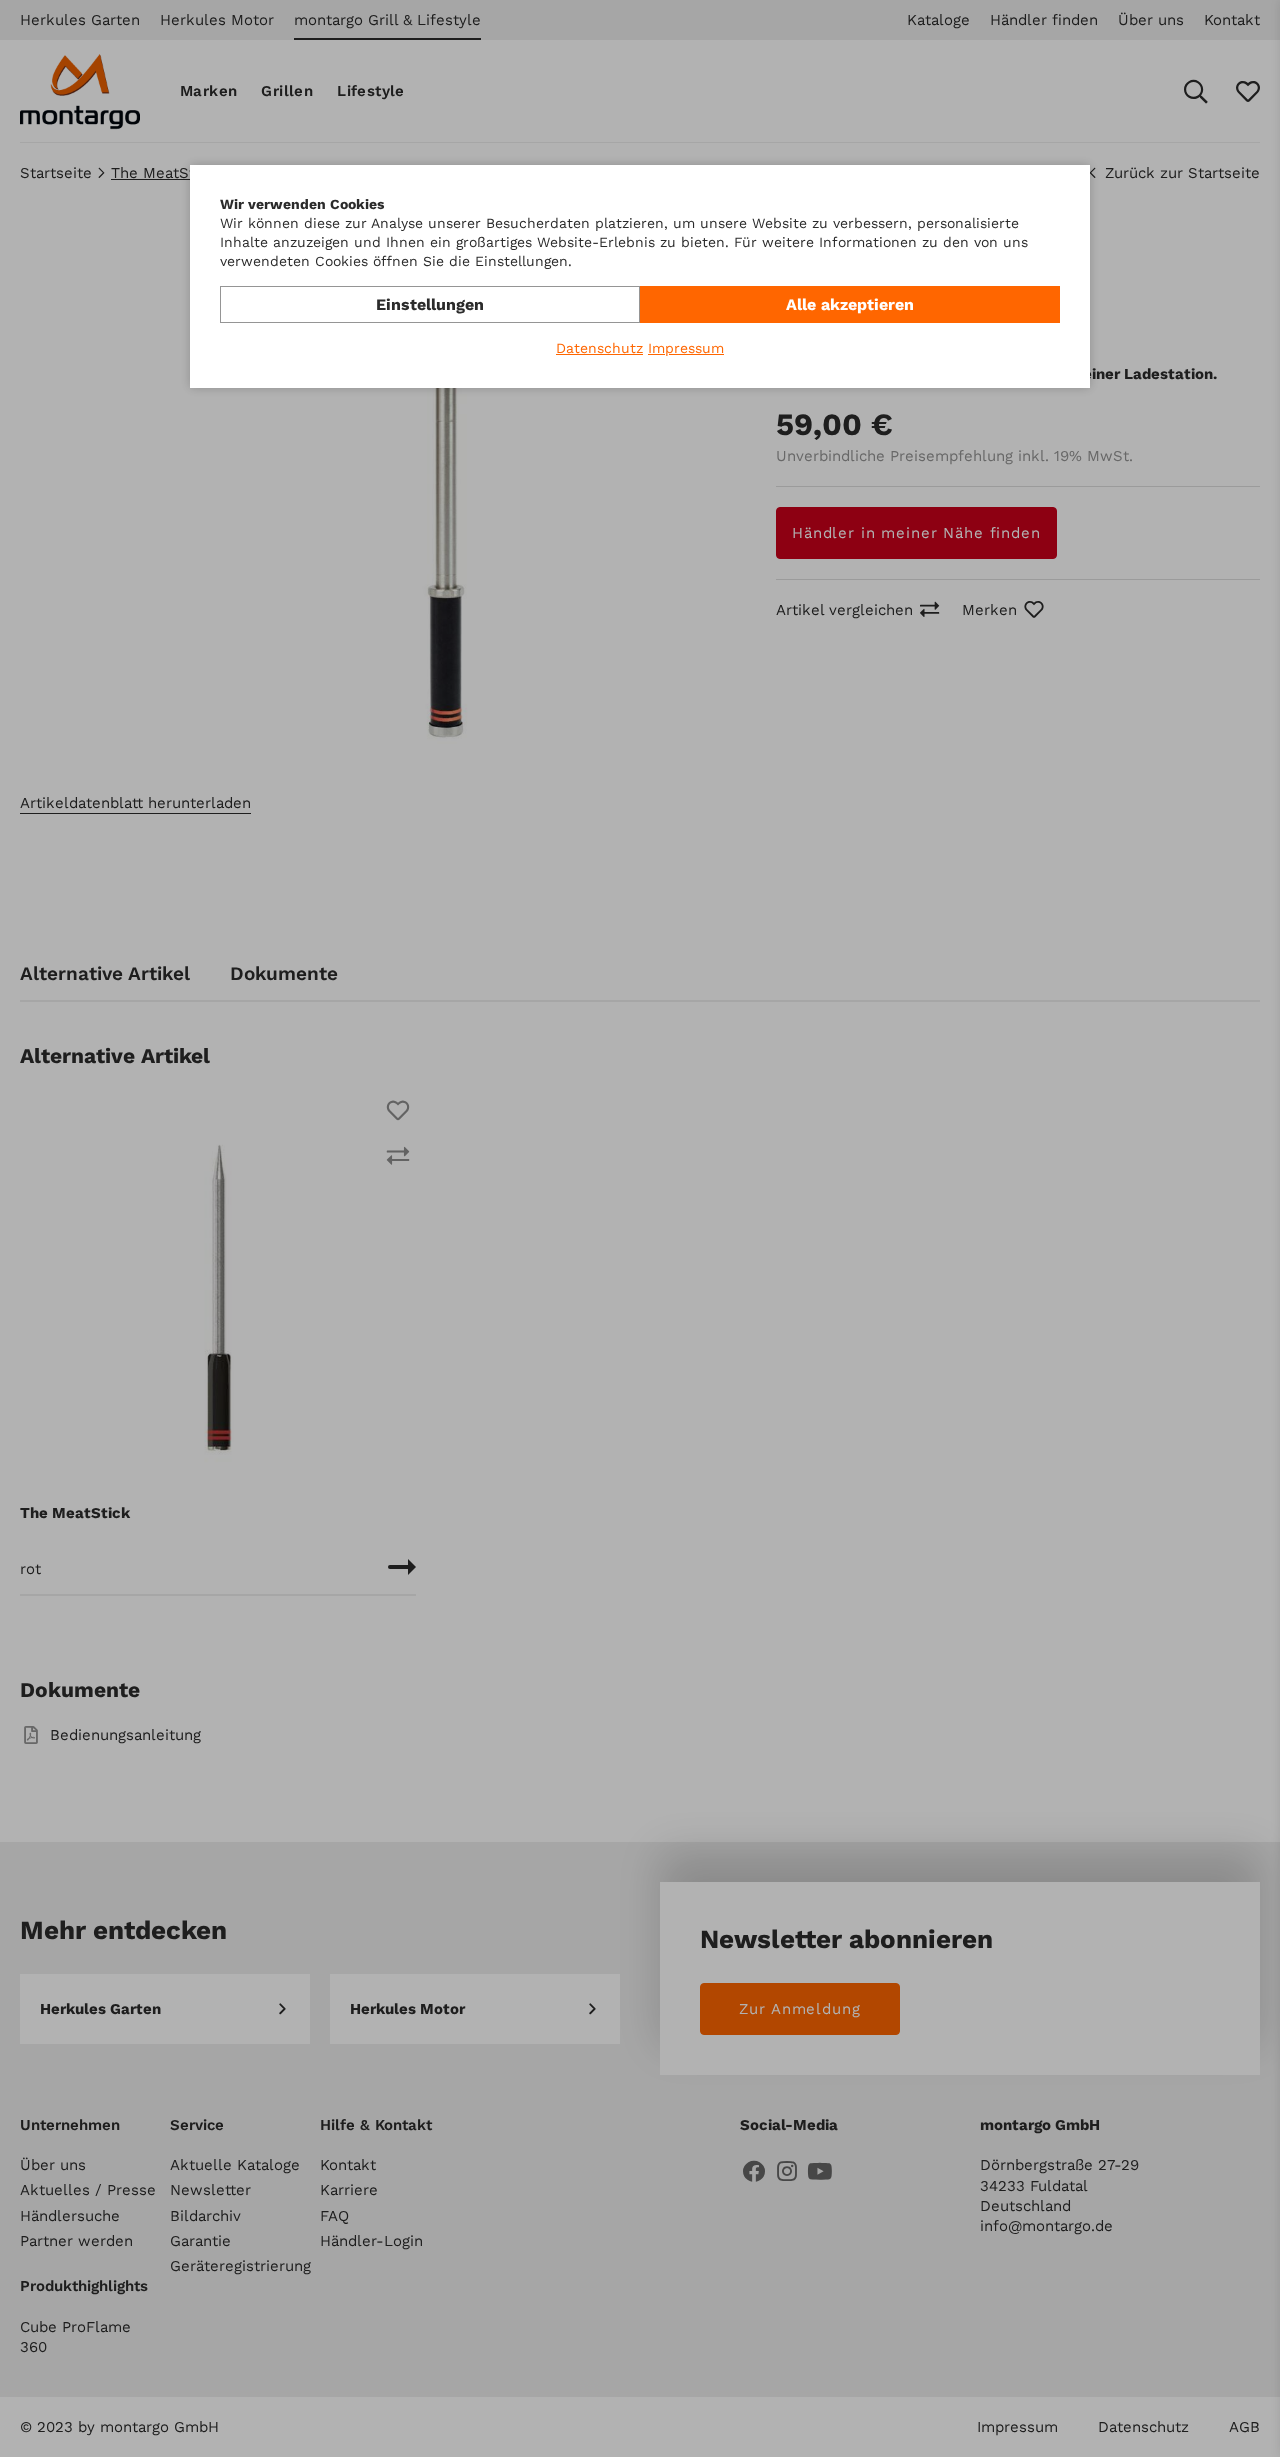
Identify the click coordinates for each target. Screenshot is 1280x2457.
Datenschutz (599, 348)
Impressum (686, 348)
